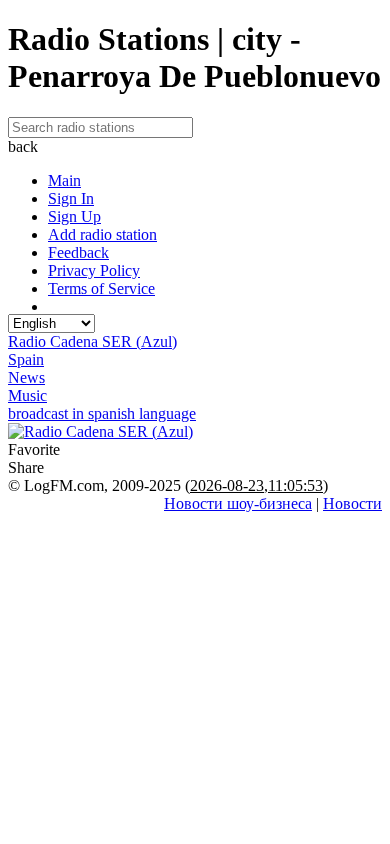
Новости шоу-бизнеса (238, 503)
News (26, 377)
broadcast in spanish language (102, 413)
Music (27, 395)
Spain (26, 359)
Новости (352, 503)
